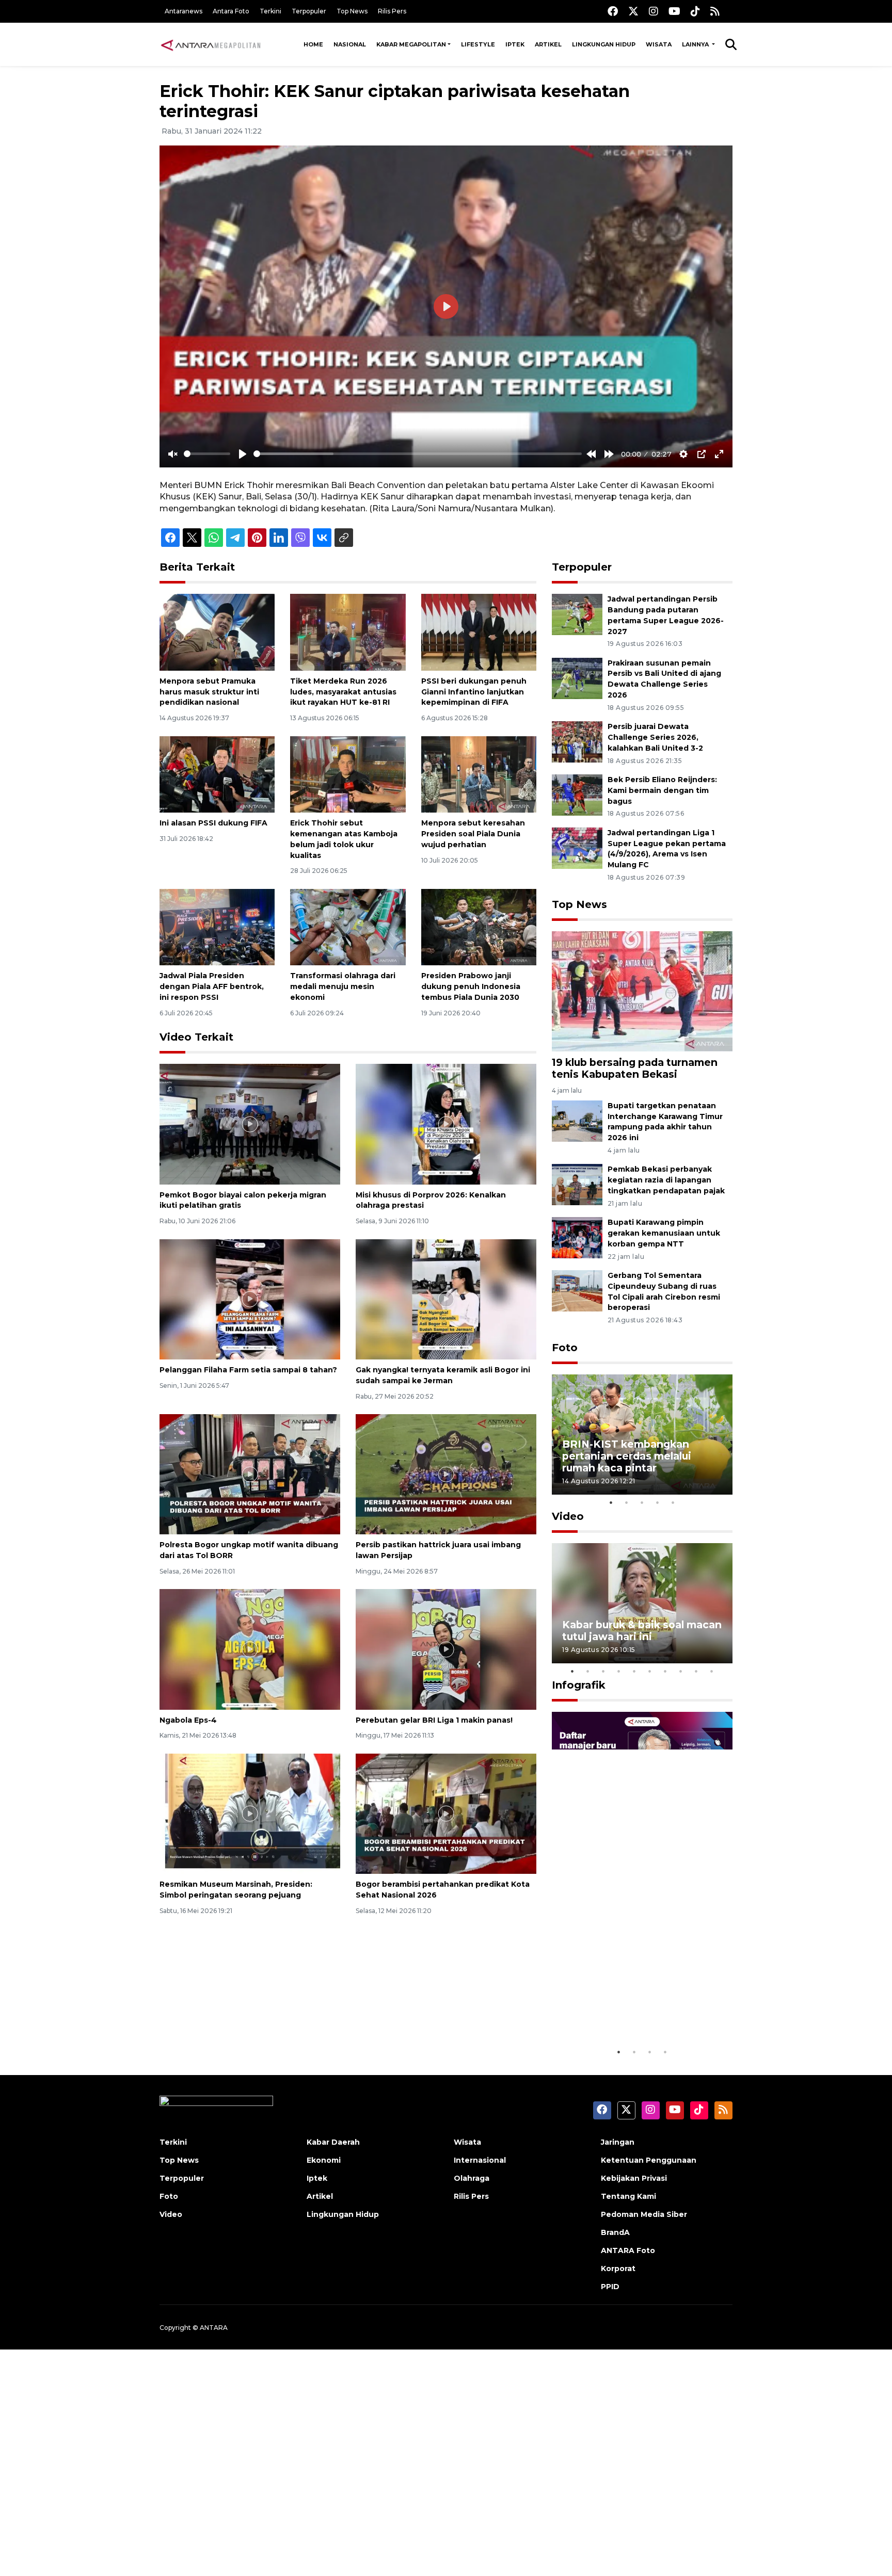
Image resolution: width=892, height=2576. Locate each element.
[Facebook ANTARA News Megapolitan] (613, 11)
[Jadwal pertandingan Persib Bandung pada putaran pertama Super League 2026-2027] (577, 614)
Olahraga (472, 2178)
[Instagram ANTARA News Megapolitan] (654, 11)
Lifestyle (478, 44)
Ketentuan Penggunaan (649, 2160)
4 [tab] (658, 1502)
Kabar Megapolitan (411, 44)
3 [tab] (642, 1502)
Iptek (515, 44)
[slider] (207, 454)
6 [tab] (650, 1671)
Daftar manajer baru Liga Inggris (627, 2010)
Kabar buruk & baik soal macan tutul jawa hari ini (642, 1631)
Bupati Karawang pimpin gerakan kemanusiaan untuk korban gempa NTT (664, 1233)
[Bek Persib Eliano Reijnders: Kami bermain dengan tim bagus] (577, 794)
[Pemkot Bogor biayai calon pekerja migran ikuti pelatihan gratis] (250, 1123)
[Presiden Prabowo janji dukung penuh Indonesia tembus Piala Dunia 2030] (479, 926)
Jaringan (618, 2142)
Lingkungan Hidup (604, 44)
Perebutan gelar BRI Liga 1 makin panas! (434, 1720)
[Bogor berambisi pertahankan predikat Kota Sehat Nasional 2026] (446, 1813)
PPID (610, 2287)
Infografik (579, 1685)
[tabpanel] (642, 1435)
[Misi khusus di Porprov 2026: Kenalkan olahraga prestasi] (446, 1123)
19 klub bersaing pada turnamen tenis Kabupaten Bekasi (635, 1068)
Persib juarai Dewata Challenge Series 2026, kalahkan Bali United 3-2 (655, 737)
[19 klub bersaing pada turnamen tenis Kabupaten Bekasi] (642, 991)
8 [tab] (681, 1671)
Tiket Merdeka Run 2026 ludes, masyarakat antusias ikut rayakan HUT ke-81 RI (343, 692)
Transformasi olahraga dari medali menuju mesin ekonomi (343, 986)
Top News (352, 11)
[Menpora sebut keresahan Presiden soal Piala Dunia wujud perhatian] (479, 774)
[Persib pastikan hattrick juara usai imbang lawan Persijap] (446, 1474)
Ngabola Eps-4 (188, 1720)
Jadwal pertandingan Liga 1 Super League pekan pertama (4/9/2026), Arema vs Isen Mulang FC (667, 849)
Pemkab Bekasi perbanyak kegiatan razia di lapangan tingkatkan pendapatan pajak (666, 1180)
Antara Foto (231, 11)
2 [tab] (627, 1502)
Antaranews (184, 11)
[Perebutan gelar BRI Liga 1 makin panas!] (446, 1649)
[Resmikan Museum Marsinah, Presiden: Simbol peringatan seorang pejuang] (250, 1813)
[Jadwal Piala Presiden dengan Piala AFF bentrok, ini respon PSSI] (217, 926)
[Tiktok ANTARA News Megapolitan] (695, 11)
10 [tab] (712, 1671)
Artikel (548, 44)
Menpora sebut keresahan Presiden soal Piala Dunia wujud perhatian (473, 834)
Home (313, 44)
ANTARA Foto (628, 2250)
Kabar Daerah (333, 2142)
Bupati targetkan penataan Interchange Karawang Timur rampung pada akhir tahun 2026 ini (665, 1122)
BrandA (615, 2232)
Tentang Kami (628, 2196)
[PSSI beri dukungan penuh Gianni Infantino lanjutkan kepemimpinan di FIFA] (479, 632)
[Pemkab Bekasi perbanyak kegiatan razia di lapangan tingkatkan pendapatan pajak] (577, 1184)
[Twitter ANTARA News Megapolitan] (633, 11)
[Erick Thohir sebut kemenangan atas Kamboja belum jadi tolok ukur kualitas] (348, 774)
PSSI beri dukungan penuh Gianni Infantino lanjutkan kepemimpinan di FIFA (474, 692)
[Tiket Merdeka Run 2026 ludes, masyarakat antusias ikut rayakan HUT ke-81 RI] (348, 632)
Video (568, 1516)
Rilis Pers (392, 11)
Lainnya (696, 44)
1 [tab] (611, 1502)
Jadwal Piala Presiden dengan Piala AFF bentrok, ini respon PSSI (212, 986)
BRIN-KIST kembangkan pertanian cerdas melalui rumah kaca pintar (627, 1456)
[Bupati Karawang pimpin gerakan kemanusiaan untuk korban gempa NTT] (577, 1237)
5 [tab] (673, 1502)
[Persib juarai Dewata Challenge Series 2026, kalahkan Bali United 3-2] (577, 742)
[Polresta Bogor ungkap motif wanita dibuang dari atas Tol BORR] (250, 1474)
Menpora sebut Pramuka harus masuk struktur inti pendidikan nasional (209, 692)
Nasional (350, 44)
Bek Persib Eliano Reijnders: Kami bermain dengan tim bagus (662, 790)
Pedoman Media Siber (644, 2214)
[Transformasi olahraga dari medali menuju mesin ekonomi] (348, 926)
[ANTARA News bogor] (211, 44)
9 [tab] (696, 1671)
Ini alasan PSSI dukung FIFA (213, 823)
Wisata (659, 44)
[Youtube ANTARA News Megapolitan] (674, 11)
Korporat (618, 2269)
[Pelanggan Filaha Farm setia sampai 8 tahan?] (250, 1298)
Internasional (480, 2160)
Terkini (270, 11)
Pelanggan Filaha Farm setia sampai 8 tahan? (248, 1370)
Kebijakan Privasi (634, 2178)
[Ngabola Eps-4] (250, 1649)
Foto (565, 1348)
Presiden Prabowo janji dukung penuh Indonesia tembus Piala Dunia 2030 (471, 986)
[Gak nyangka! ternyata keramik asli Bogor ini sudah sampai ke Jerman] (446, 1298)
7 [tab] (665, 1671)
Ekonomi (324, 2160)
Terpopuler (309, 11)
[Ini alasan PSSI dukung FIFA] (217, 774)
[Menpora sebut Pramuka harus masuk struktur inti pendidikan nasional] (217, 632)
